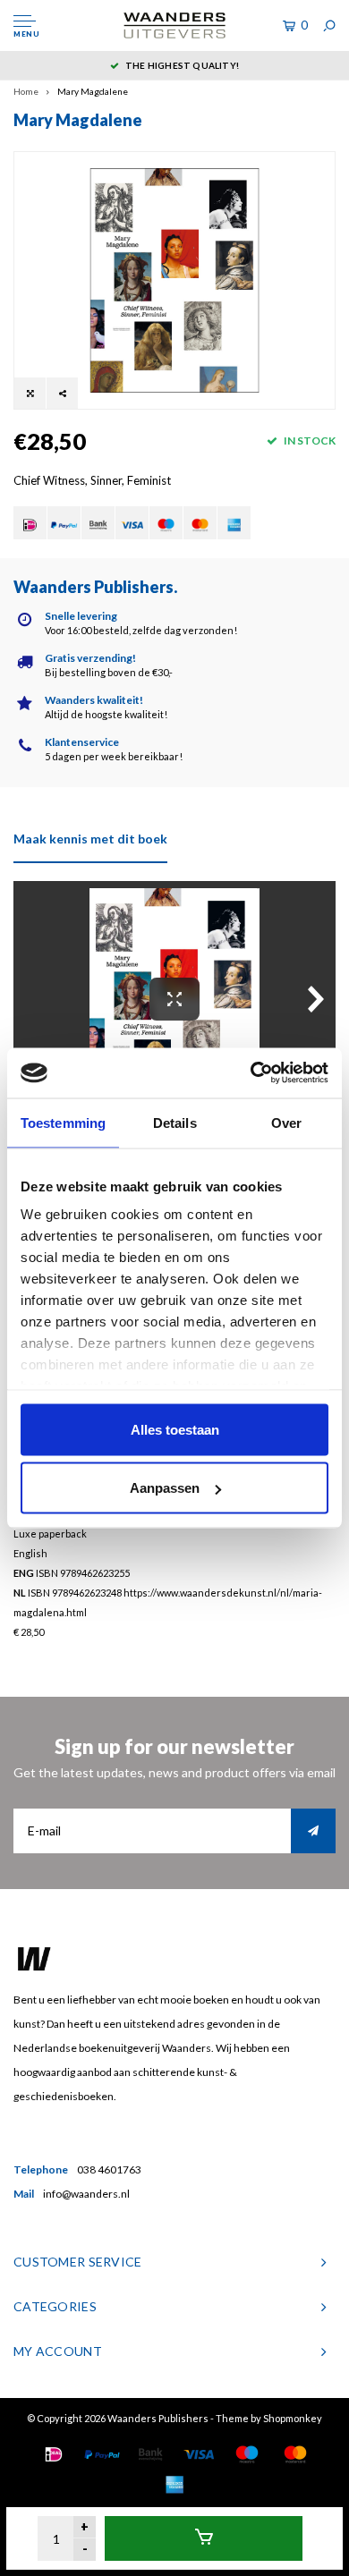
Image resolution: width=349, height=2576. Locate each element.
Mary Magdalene (93, 91)
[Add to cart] (204, 2538)
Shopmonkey (293, 2418)
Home (26, 91)
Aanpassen (165, 1488)
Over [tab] (286, 1122)
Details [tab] (175, 1122)
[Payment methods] (30, 523)
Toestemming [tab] (63, 1122)
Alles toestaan (175, 1429)
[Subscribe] (313, 1831)
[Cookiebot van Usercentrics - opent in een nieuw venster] (251, 1073)
